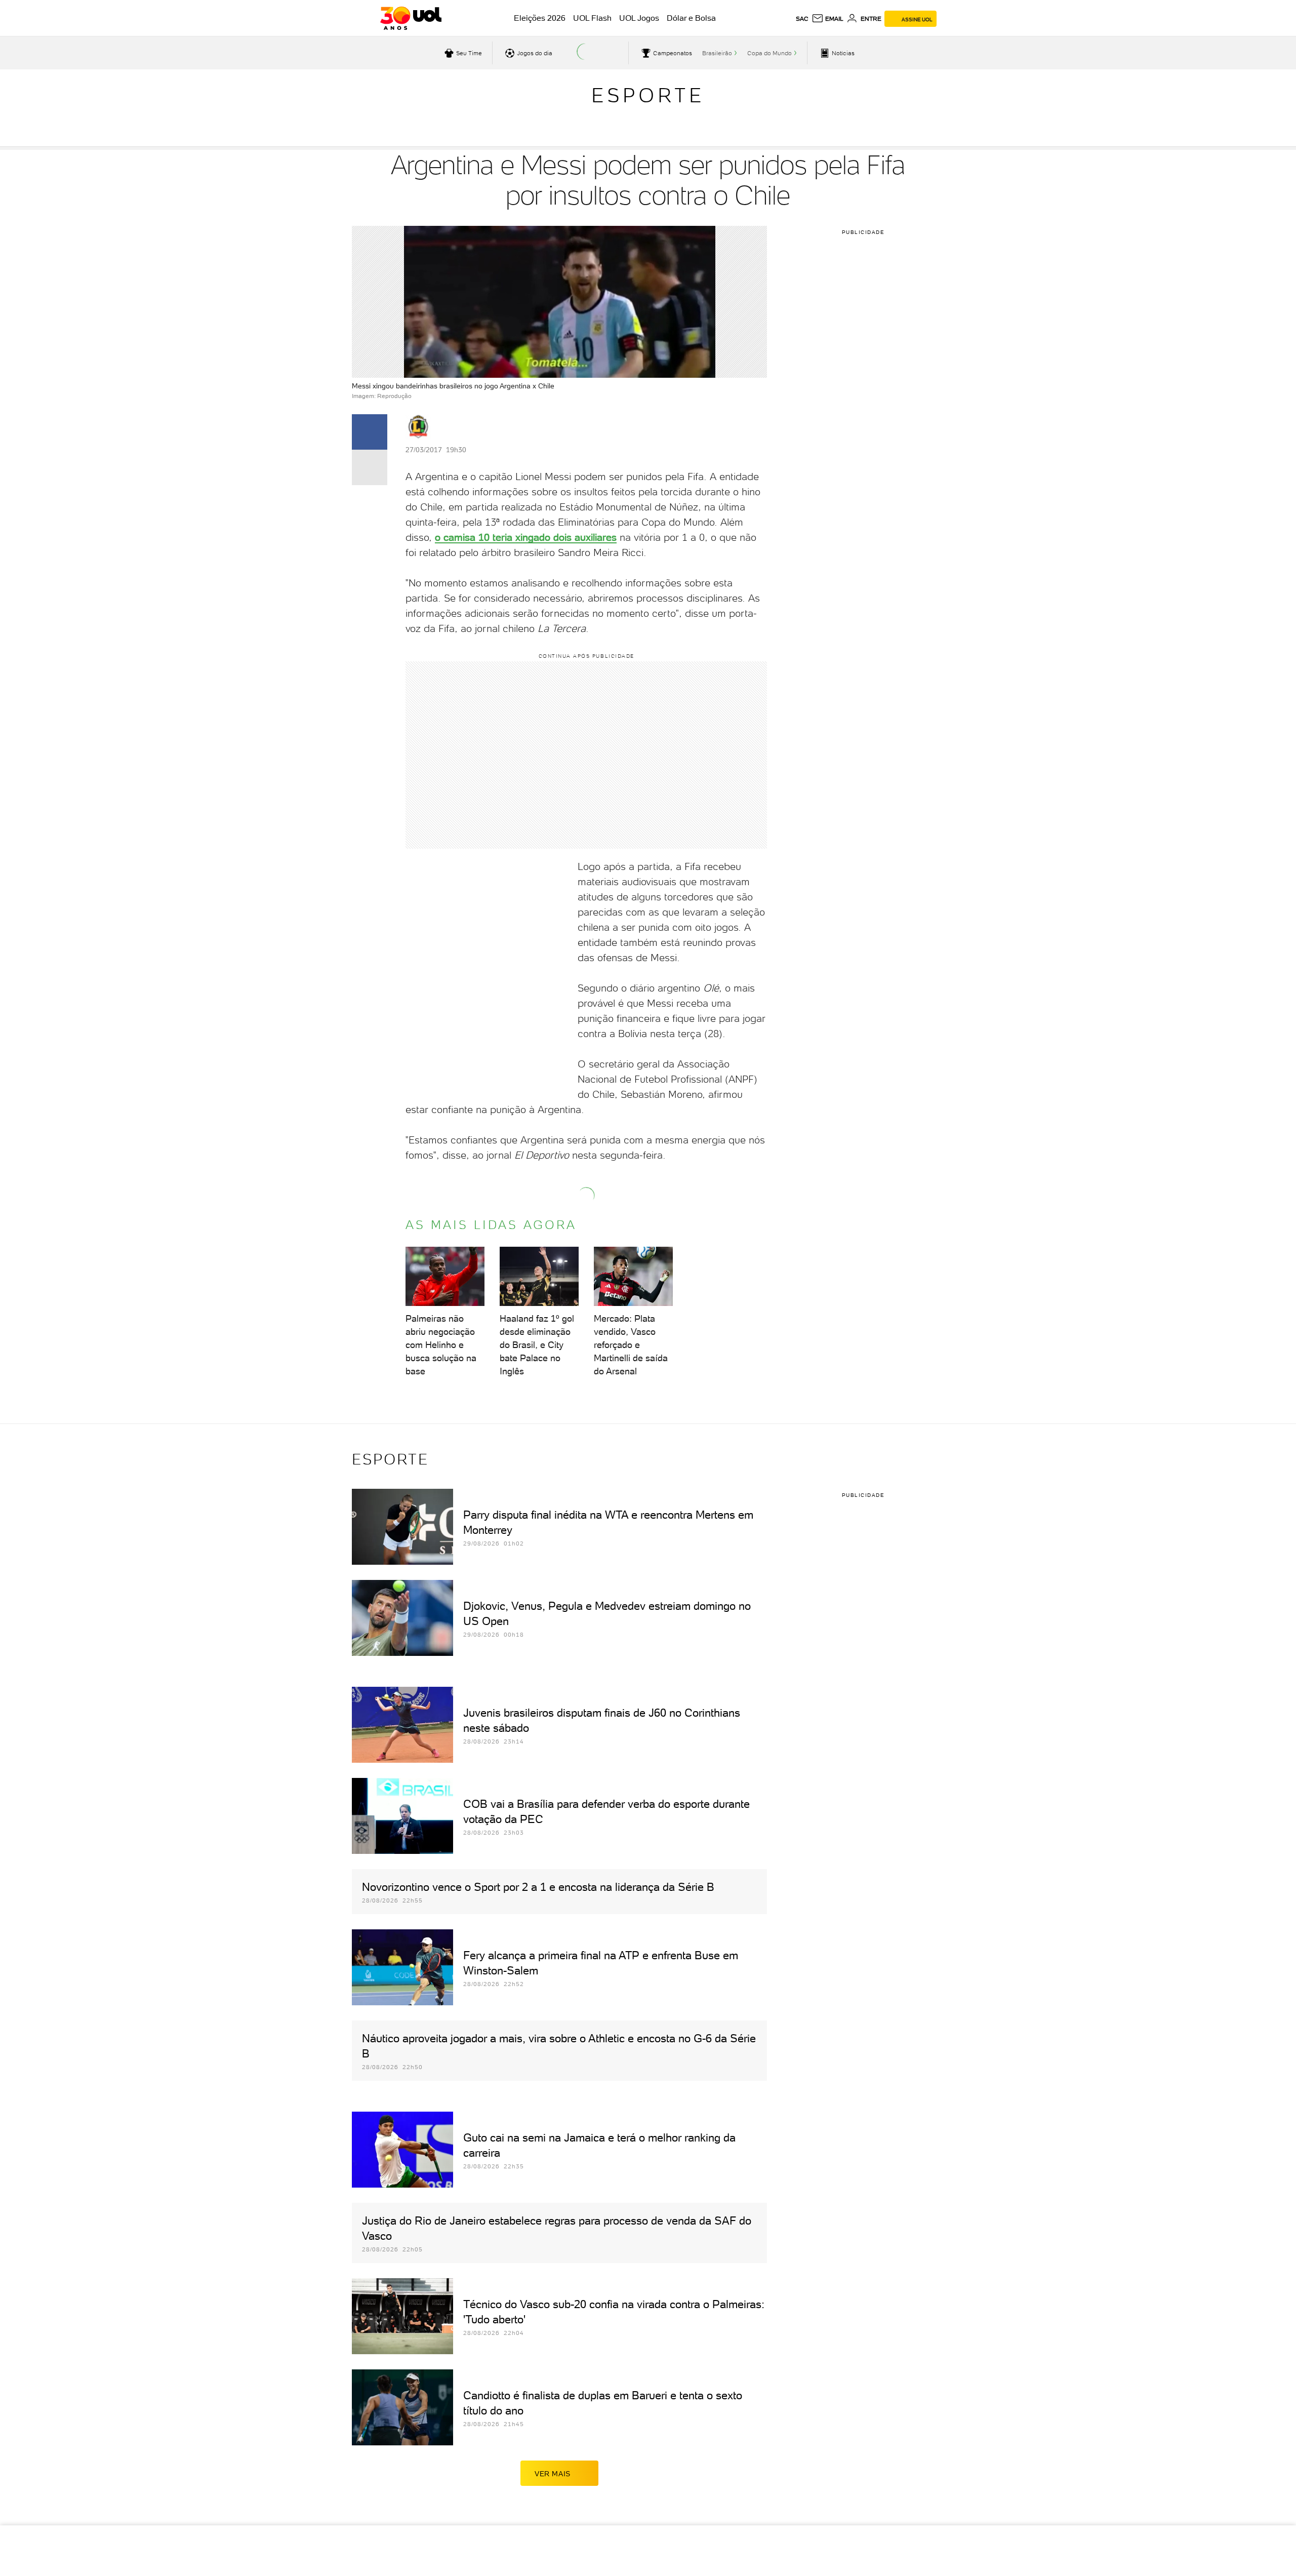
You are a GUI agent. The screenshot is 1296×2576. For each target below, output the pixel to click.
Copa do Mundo (769, 53)
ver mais (553, 2474)
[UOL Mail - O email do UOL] (827, 19)
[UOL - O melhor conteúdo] (411, 18)
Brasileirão (717, 53)
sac (802, 19)
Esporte (648, 95)
